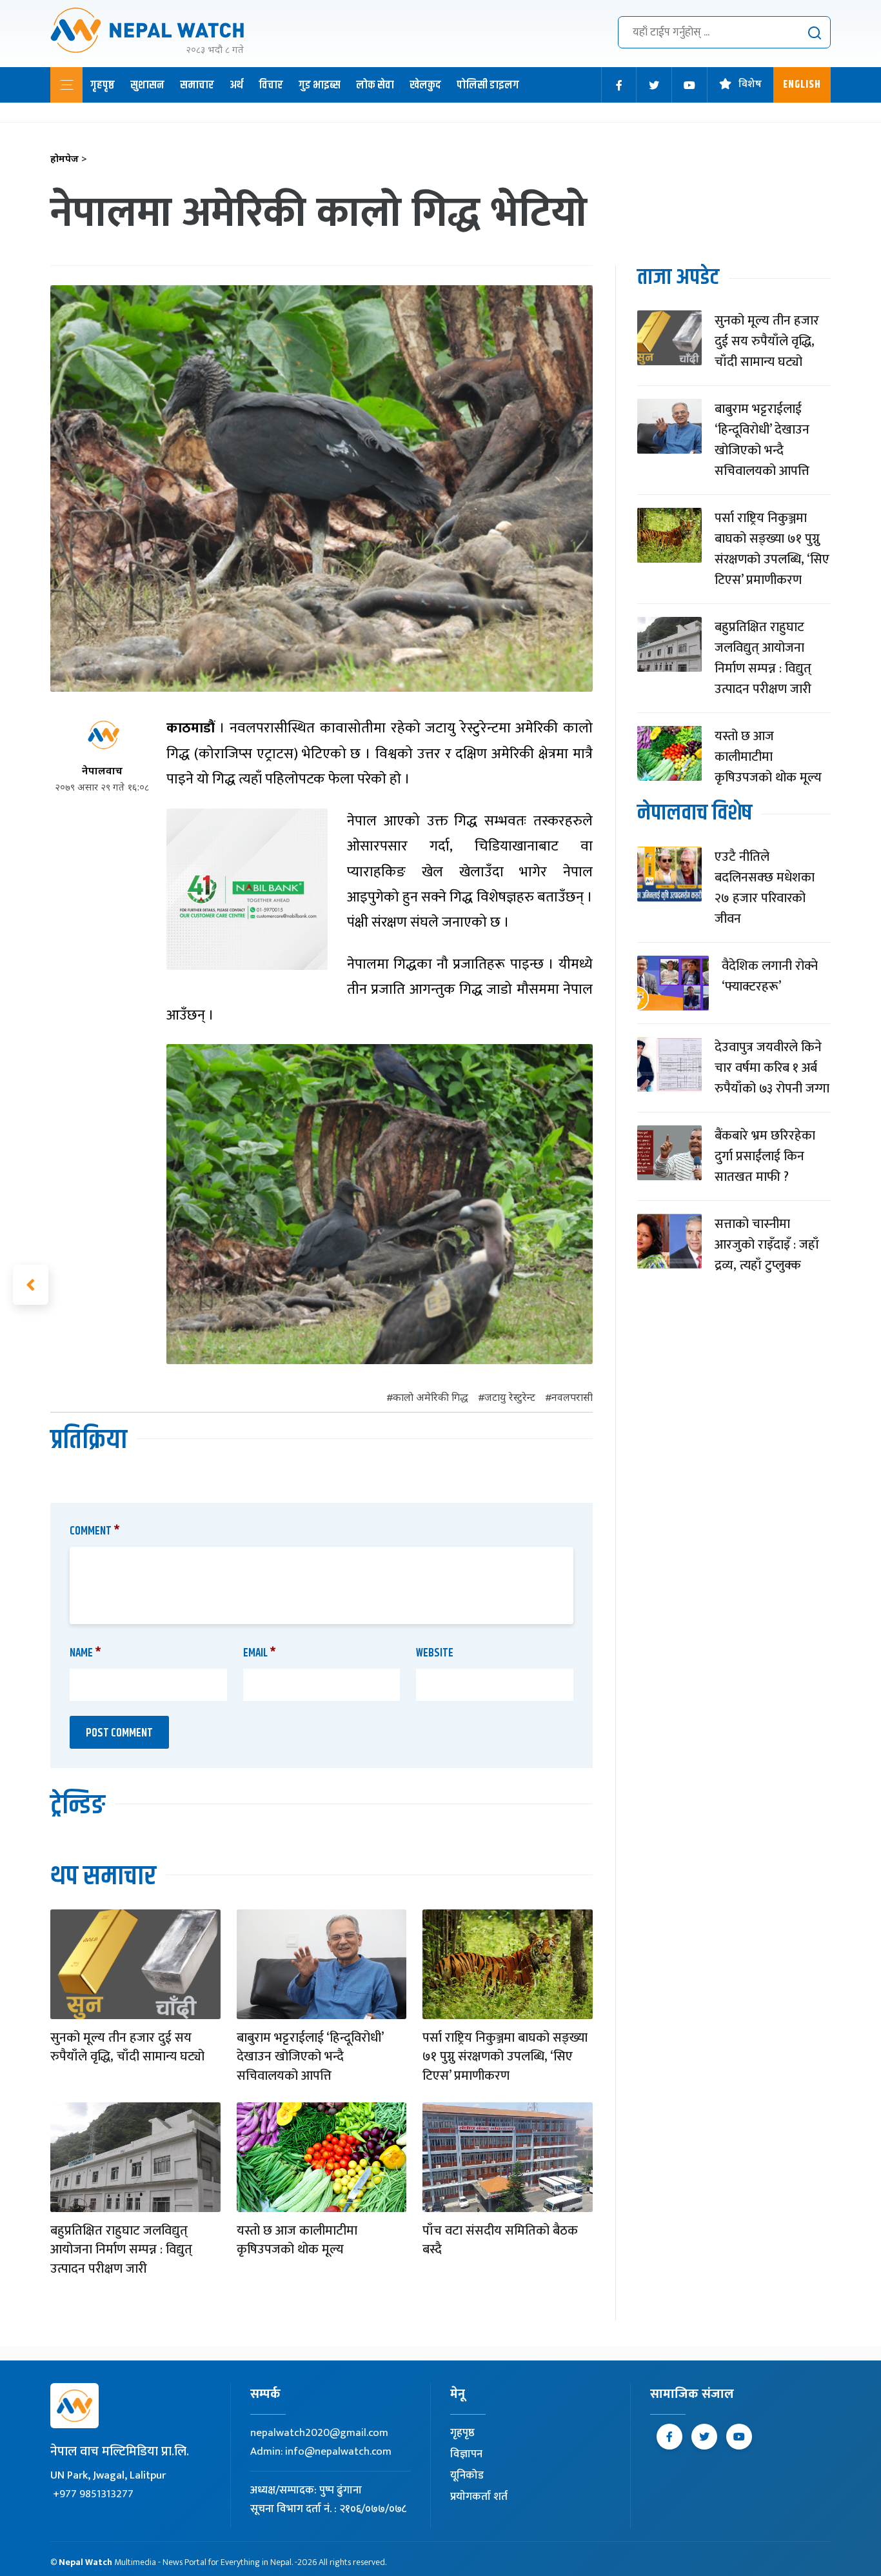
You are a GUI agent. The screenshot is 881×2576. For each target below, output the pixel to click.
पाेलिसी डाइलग (488, 85)
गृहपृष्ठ (103, 85)
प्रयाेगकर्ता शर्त (479, 2497)
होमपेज (69, 160)
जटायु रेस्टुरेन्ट (510, 1399)
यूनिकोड (467, 2475)
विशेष (750, 85)
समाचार (197, 85)
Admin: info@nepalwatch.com (321, 2451)
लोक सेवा (375, 85)
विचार (271, 85)
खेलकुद (425, 85)
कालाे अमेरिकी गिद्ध (431, 1399)
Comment (95, 1531)
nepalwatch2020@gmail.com (319, 2433)
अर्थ (236, 85)
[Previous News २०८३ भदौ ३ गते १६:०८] (31, 1285)
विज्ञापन (466, 2454)
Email (260, 1653)
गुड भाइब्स (320, 85)
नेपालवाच (102, 772)
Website (435, 1653)
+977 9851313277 (93, 2494)
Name (85, 1653)
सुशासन (147, 85)
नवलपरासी (572, 1399)
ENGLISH (802, 85)
